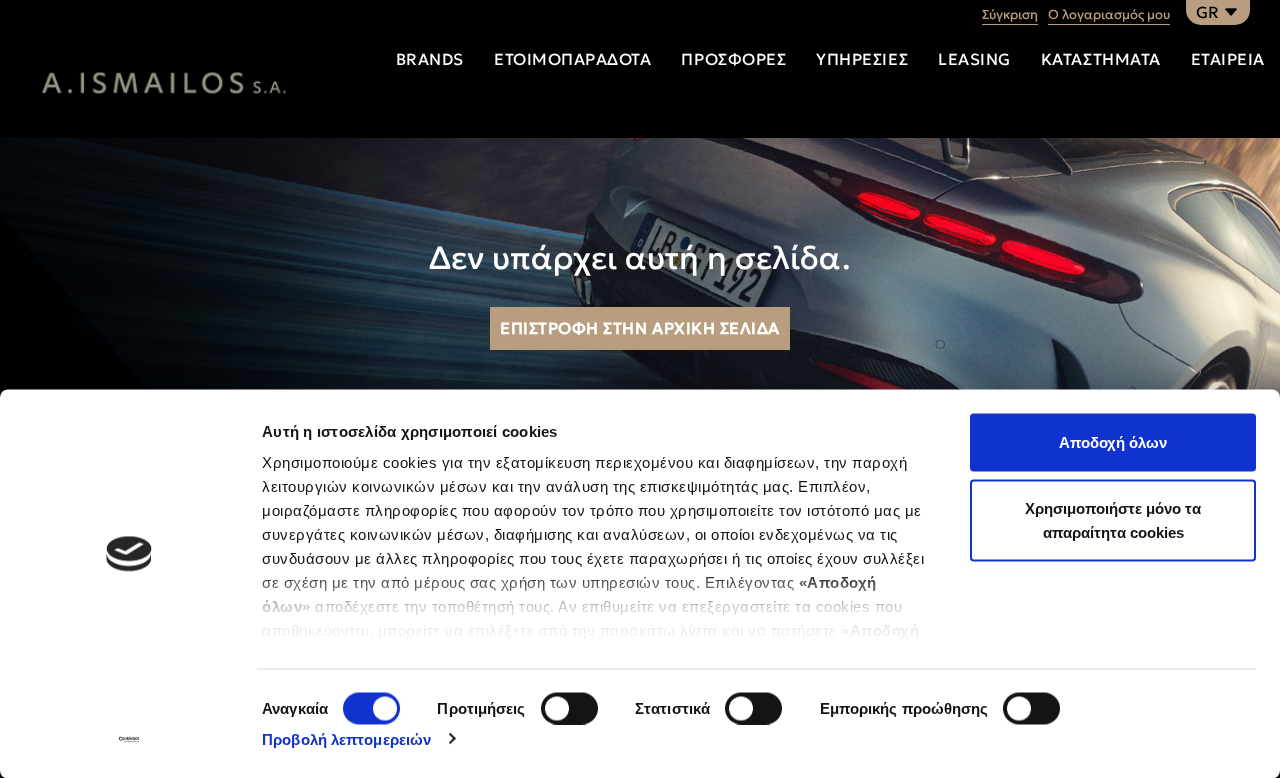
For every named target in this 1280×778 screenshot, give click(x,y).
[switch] (569, 708)
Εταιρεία (1228, 59)
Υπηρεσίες (862, 59)
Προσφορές (733, 59)
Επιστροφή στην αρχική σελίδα (640, 328)
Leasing (974, 59)
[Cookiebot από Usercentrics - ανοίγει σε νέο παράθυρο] (129, 739)
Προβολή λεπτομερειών (346, 738)
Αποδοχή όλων (1113, 442)
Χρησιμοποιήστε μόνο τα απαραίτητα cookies (1113, 519)
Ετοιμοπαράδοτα (572, 59)
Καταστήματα (1101, 59)
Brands (430, 59)
